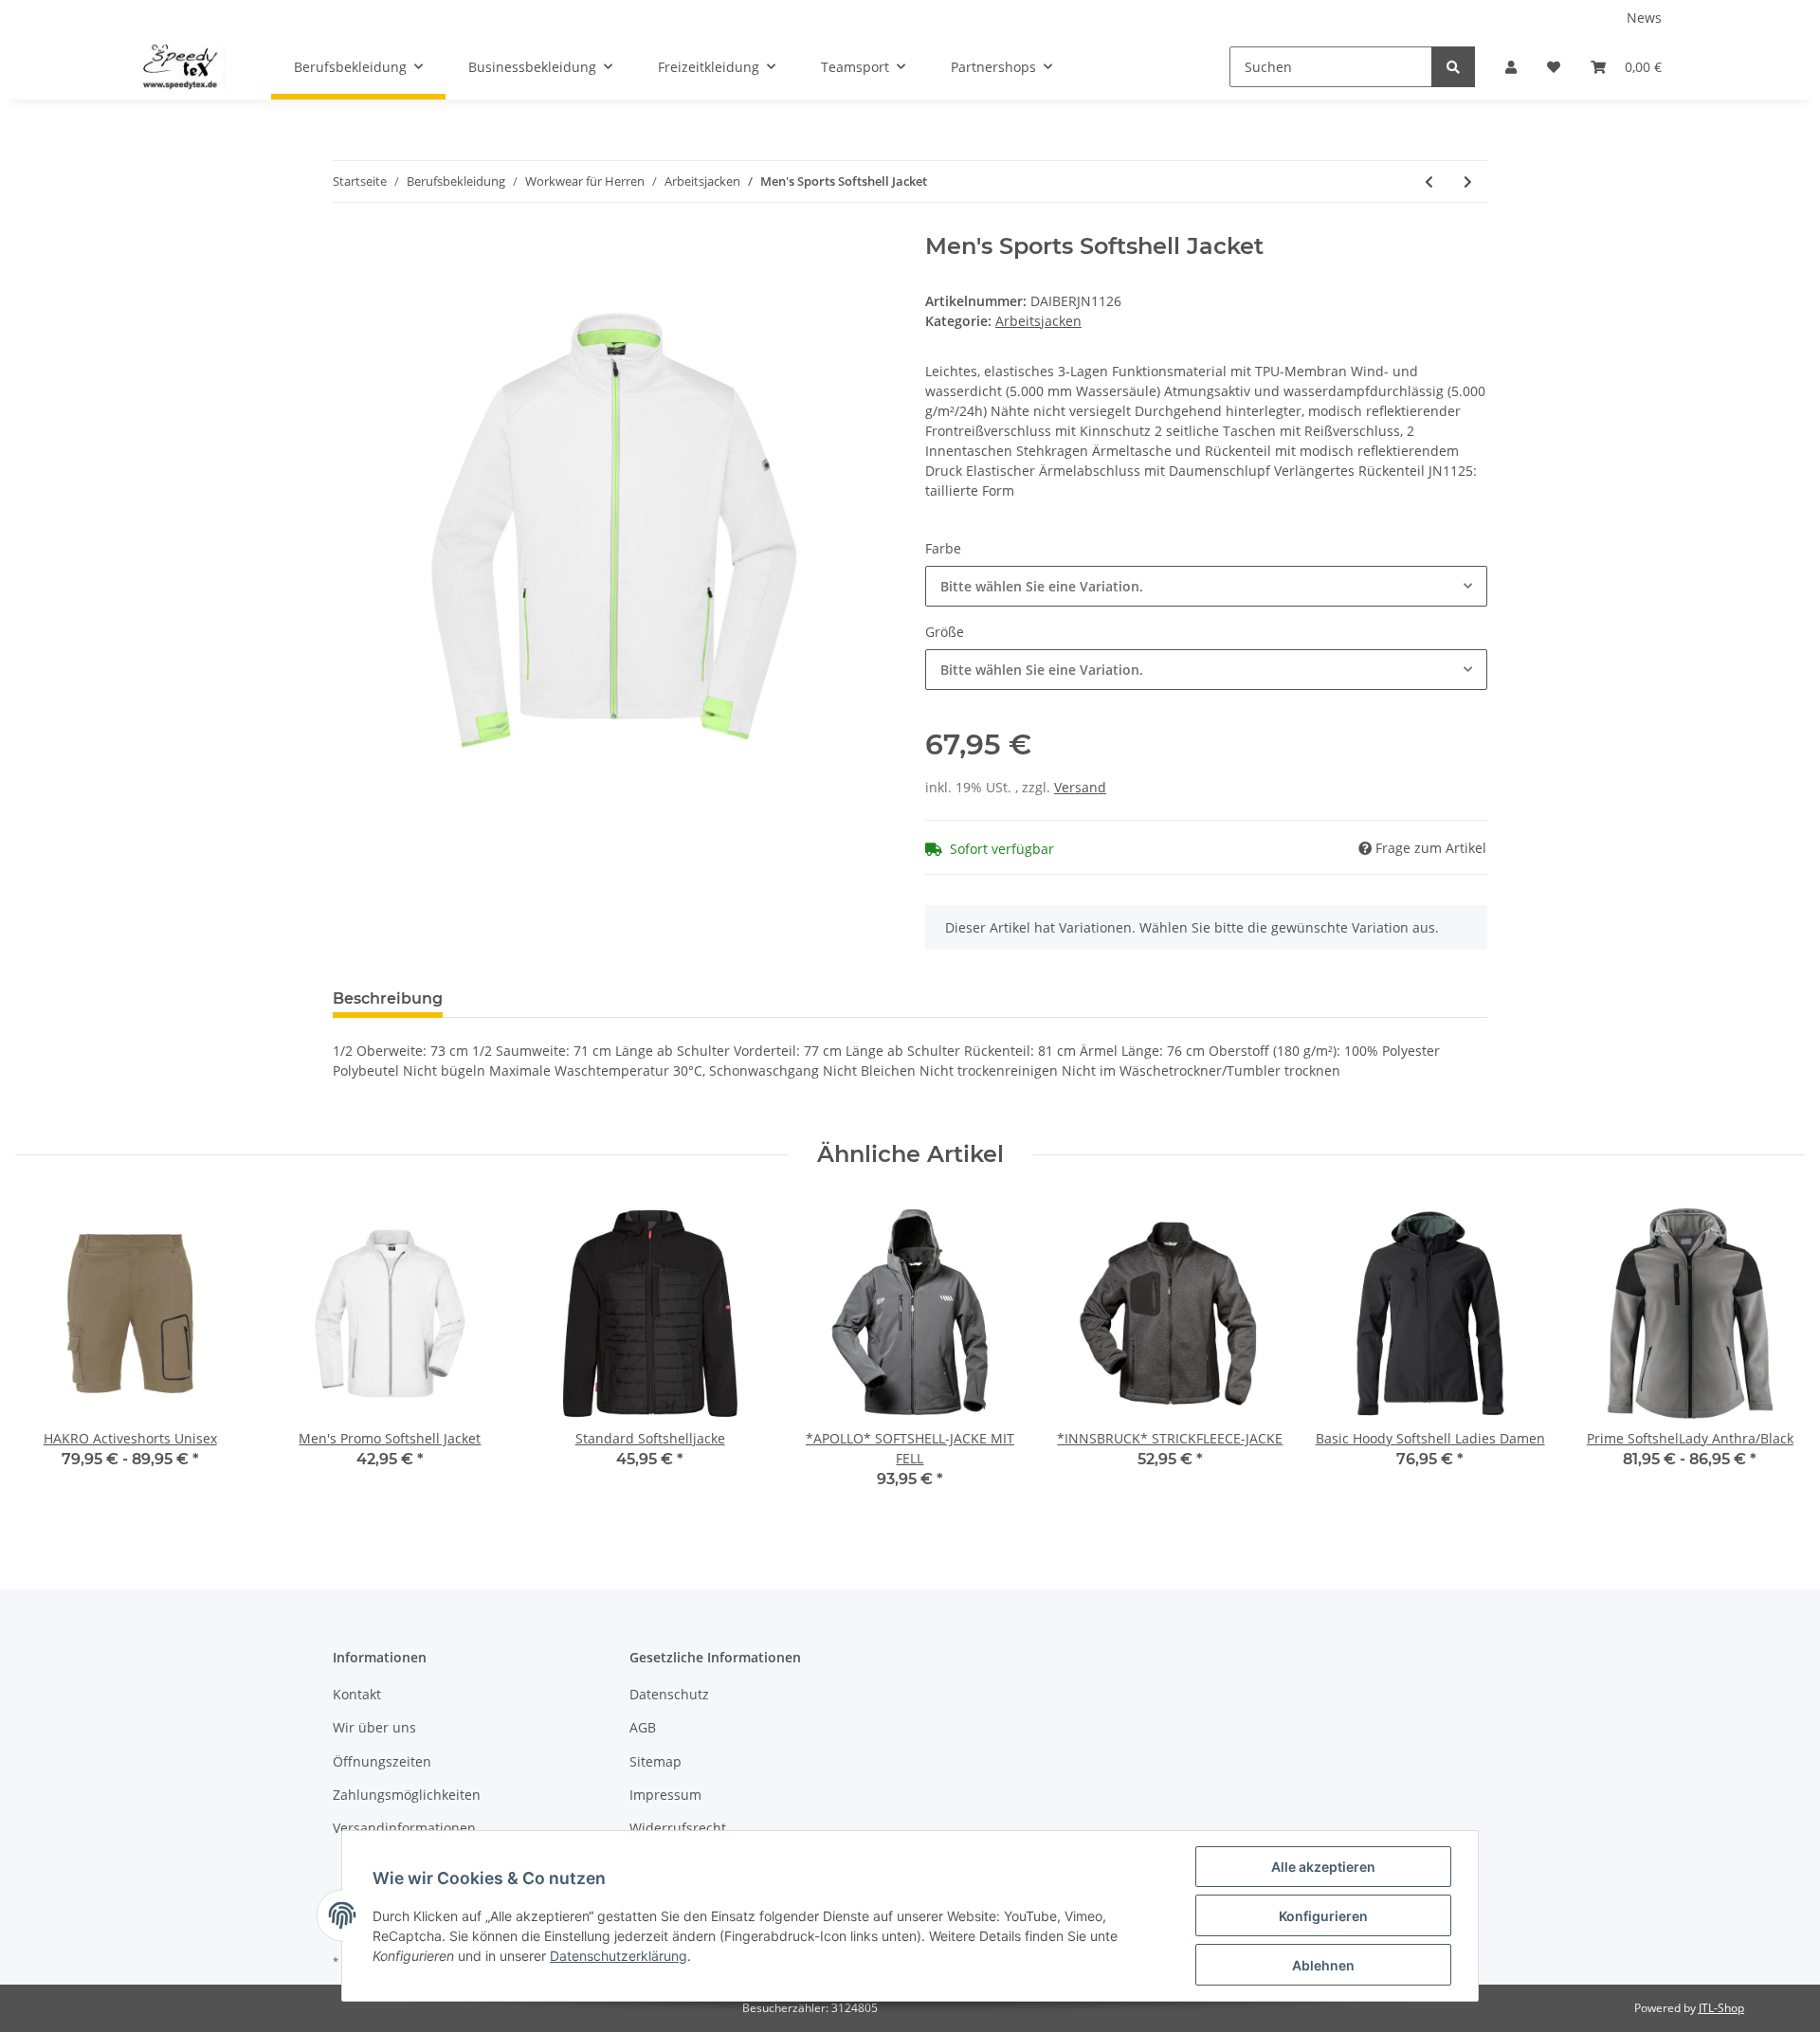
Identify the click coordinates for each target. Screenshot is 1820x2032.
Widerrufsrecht (678, 1828)
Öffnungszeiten (382, 1761)
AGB (643, 1727)
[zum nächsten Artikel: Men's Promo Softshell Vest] (1468, 181)
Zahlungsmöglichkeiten (407, 1795)
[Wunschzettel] (1554, 67)
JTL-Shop (1721, 2008)
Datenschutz (669, 1694)
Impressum (665, 1795)
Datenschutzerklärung (619, 1956)
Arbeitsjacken (1038, 321)
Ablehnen (1323, 1965)
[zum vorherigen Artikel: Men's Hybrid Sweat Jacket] (1429, 181)
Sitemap (655, 1761)
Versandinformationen (404, 1828)
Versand (1080, 787)
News (1644, 18)
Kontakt (357, 1694)
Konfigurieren (1323, 1916)
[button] (1511, 67)
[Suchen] (1453, 67)
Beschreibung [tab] (388, 998)
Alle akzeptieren (1323, 1867)
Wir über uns (374, 1727)
